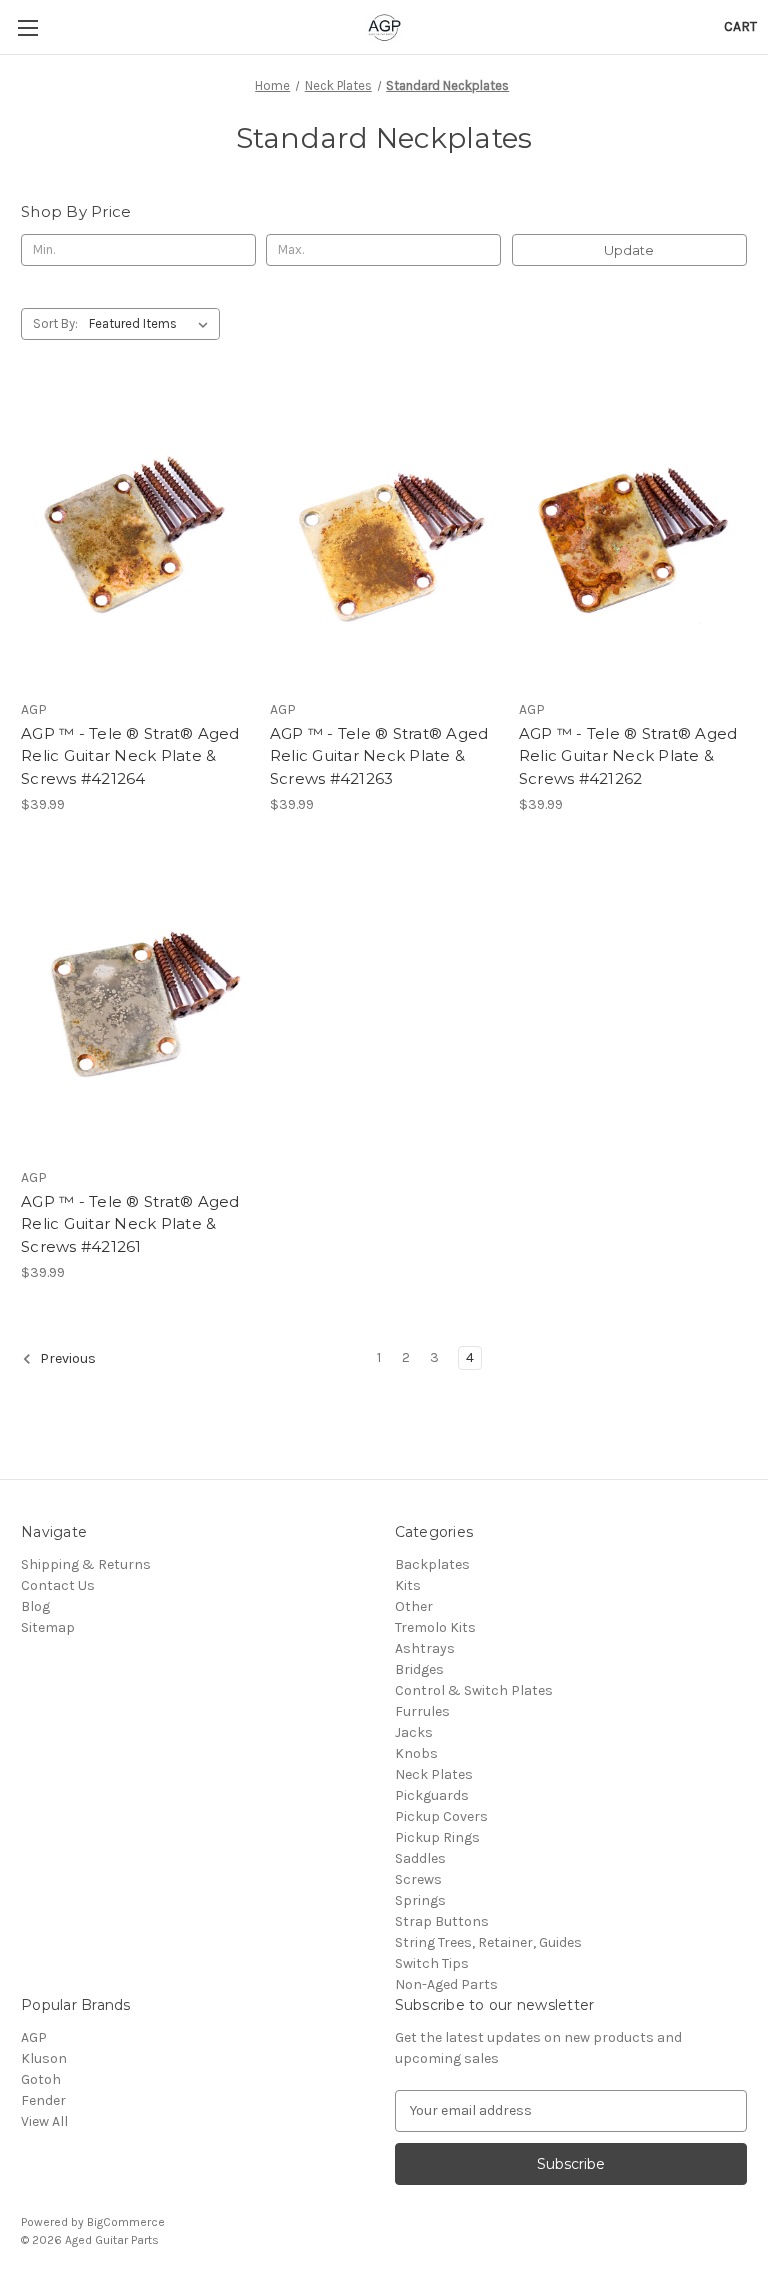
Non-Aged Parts (446, 1984)
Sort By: (55, 323)
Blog (35, 1606)
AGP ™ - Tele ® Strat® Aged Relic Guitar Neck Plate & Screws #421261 (130, 1224)
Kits (408, 1585)
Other (414, 1606)
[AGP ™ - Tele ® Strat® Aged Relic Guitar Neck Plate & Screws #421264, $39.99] (135, 538)
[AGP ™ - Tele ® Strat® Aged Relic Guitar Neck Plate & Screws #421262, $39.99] (633, 538)
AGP (34, 2037)
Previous (66, 1358)
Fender (43, 2100)
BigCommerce (126, 2222)
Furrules (422, 1711)
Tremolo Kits (435, 1627)
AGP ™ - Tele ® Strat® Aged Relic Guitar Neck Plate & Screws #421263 (379, 756)
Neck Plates (434, 1774)
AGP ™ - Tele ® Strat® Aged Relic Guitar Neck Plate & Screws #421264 (130, 756)
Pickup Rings (437, 1837)
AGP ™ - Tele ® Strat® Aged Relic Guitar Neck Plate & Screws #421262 (628, 756)
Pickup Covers (441, 1816)
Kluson (44, 2058)
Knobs (416, 1753)
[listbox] (152, 324)
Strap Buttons (442, 1921)
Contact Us (58, 1585)
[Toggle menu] (27, 27)
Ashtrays (425, 1648)
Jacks (414, 1732)
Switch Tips (432, 1963)
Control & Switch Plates (474, 1690)
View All (44, 2121)
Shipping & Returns (86, 1564)
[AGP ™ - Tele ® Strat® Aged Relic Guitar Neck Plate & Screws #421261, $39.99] (135, 1006)
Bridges (419, 1669)
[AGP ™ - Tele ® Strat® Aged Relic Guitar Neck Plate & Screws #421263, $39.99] (384, 538)
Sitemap (48, 1627)
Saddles (420, 1858)
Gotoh (41, 2079)
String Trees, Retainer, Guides (488, 1942)
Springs (420, 1900)
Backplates (432, 1564)
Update (629, 250)
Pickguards (432, 1795)
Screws (418, 1879)
